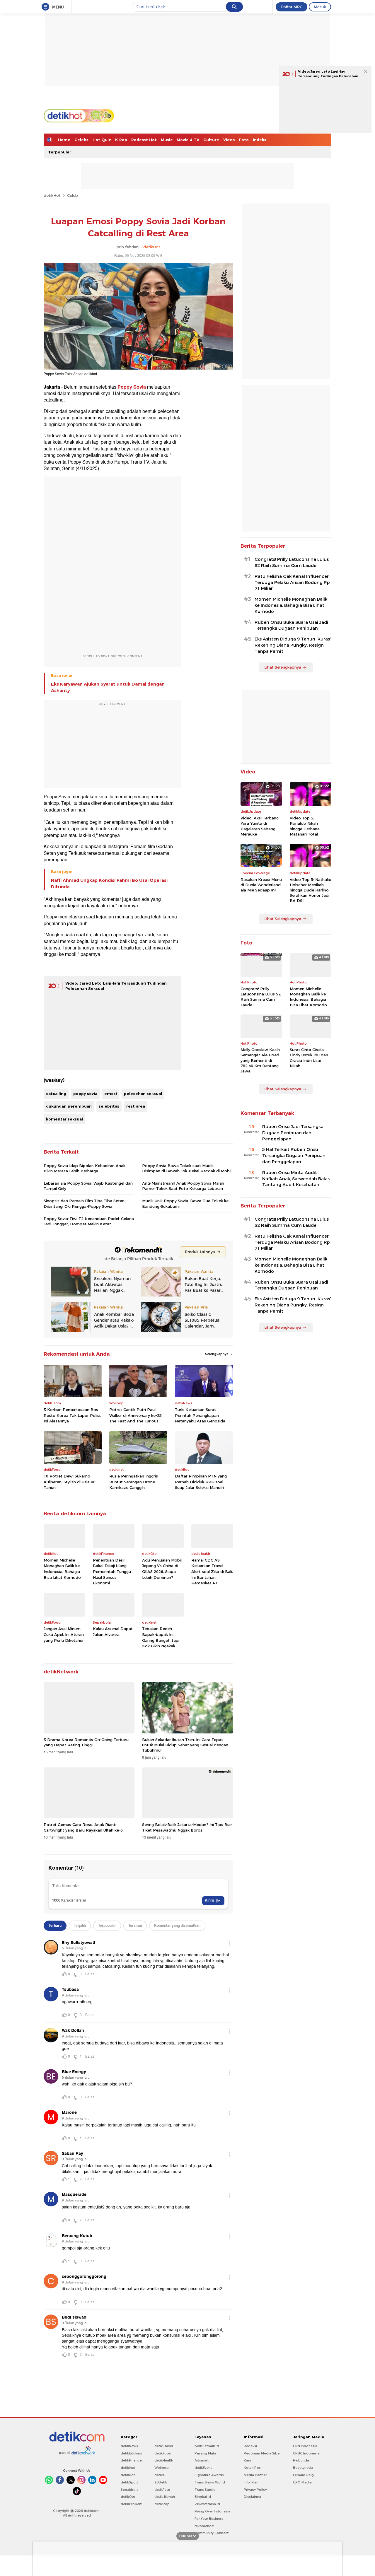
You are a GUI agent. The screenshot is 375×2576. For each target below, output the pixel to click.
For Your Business (209, 2519)
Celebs (81, 140)
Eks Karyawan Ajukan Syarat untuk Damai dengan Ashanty (108, 687)
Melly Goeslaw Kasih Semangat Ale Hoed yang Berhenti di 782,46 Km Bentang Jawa (260, 1060)
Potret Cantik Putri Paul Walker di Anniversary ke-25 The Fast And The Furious (135, 1415)
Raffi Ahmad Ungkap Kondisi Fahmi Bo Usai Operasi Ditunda (109, 884)
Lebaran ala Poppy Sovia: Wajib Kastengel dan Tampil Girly (88, 1186)
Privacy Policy (255, 2490)
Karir (248, 2460)
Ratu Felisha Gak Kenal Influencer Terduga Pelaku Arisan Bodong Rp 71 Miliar (292, 582)
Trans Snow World (210, 2482)
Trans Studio (205, 2490)
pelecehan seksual (143, 1094)
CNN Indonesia (305, 2446)
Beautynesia (303, 2468)
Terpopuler (60, 152)
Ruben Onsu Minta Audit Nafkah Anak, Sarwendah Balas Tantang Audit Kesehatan (296, 1179)
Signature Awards (209, 2475)
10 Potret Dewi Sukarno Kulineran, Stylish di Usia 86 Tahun (70, 1482)
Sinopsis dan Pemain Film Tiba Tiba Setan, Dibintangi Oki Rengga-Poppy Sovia (85, 1203)
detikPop (162, 2504)
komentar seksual (64, 1119)
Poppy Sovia (132, 387)
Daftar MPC (292, 7)
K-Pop (121, 140)
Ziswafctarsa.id (207, 2504)
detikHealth (164, 2460)
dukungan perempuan (69, 1106)
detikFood (163, 2453)
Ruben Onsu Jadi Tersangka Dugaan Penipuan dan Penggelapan (293, 1133)
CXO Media (302, 2482)
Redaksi (250, 2446)
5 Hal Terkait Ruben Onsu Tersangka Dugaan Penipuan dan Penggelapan (294, 1156)
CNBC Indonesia (306, 2453)
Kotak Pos (252, 2468)
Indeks (260, 140)
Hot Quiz (102, 140)
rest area (136, 1106)
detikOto (128, 2497)
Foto (244, 140)
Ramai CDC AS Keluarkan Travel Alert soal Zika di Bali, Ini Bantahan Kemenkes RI (212, 1571)
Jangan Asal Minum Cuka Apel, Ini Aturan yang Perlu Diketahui (64, 1634)
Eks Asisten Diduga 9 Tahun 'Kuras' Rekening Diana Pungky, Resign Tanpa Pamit (293, 645)
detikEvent (203, 2468)
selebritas (109, 1106)
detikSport (129, 2482)
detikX (160, 2475)
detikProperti (132, 2504)
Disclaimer (253, 2497)
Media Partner (255, 2475)
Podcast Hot (144, 140)
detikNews (129, 2446)
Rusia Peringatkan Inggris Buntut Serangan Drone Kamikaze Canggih (134, 1482)
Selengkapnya (217, 1354)
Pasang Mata (205, 2453)
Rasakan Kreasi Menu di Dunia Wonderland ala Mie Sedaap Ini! (261, 885)
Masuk (320, 7)
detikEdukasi (131, 2453)
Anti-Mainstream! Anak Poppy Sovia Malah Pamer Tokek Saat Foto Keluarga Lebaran (183, 1186)
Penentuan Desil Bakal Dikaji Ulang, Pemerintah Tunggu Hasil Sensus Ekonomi (112, 1571)
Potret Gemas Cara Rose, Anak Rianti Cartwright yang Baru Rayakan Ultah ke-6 (83, 1827)
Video (229, 140)
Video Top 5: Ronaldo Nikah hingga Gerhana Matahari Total (305, 826)
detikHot (52, 195)
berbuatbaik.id (207, 2446)
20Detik (161, 2482)
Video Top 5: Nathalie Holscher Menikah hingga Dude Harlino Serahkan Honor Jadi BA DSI (310, 890)
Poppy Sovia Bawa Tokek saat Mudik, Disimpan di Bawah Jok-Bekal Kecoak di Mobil (187, 1168)
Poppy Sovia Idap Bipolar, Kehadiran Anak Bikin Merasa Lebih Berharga (85, 1168)
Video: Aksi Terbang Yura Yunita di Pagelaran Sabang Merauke (260, 826)
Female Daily (304, 2475)
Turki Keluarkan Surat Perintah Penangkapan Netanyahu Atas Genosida (200, 1415)
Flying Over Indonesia (212, 2511)
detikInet (128, 2468)
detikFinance (131, 2460)
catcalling (56, 1094)
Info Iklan (251, 2482)
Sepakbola (130, 2490)
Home (64, 140)
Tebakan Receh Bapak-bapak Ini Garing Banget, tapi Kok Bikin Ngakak (161, 1637)
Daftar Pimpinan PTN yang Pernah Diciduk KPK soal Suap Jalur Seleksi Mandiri (201, 1482)
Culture (211, 140)
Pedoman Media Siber (262, 2453)
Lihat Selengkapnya (283, 667)
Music (167, 140)
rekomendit (204, 2526)
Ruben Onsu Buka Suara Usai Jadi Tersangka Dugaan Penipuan (291, 625)
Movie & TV (188, 140)
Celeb (73, 195)
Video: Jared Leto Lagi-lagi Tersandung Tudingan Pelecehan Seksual (328, 76)
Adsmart (202, 2460)
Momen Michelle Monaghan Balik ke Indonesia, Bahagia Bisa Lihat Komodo (62, 1569)
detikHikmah (165, 2497)
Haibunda (301, 2460)
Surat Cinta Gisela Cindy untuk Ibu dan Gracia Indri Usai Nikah (309, 1058)
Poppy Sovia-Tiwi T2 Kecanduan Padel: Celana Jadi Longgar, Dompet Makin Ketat (89, 1221)
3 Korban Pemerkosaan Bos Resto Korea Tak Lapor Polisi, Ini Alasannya (72, 1415)
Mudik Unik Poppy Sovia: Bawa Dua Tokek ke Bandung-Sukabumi (185, 1203)
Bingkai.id (203, 2497)
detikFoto (162, 2490)
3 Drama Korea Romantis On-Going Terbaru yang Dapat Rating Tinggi (86, 1742)
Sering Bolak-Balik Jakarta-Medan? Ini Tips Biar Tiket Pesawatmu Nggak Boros (187, 1827)
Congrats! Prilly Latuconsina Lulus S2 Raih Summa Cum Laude (292, 562)
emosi (111, 1094)
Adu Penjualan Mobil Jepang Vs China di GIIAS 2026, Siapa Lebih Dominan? (162, 1569)
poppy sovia (85, 1094)
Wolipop (162, 2468)
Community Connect (212, 2533)
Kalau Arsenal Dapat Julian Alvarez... (113, 1632)
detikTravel (164, 2446)
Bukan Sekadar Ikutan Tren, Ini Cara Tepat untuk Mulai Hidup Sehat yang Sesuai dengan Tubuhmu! (185, 1745)
